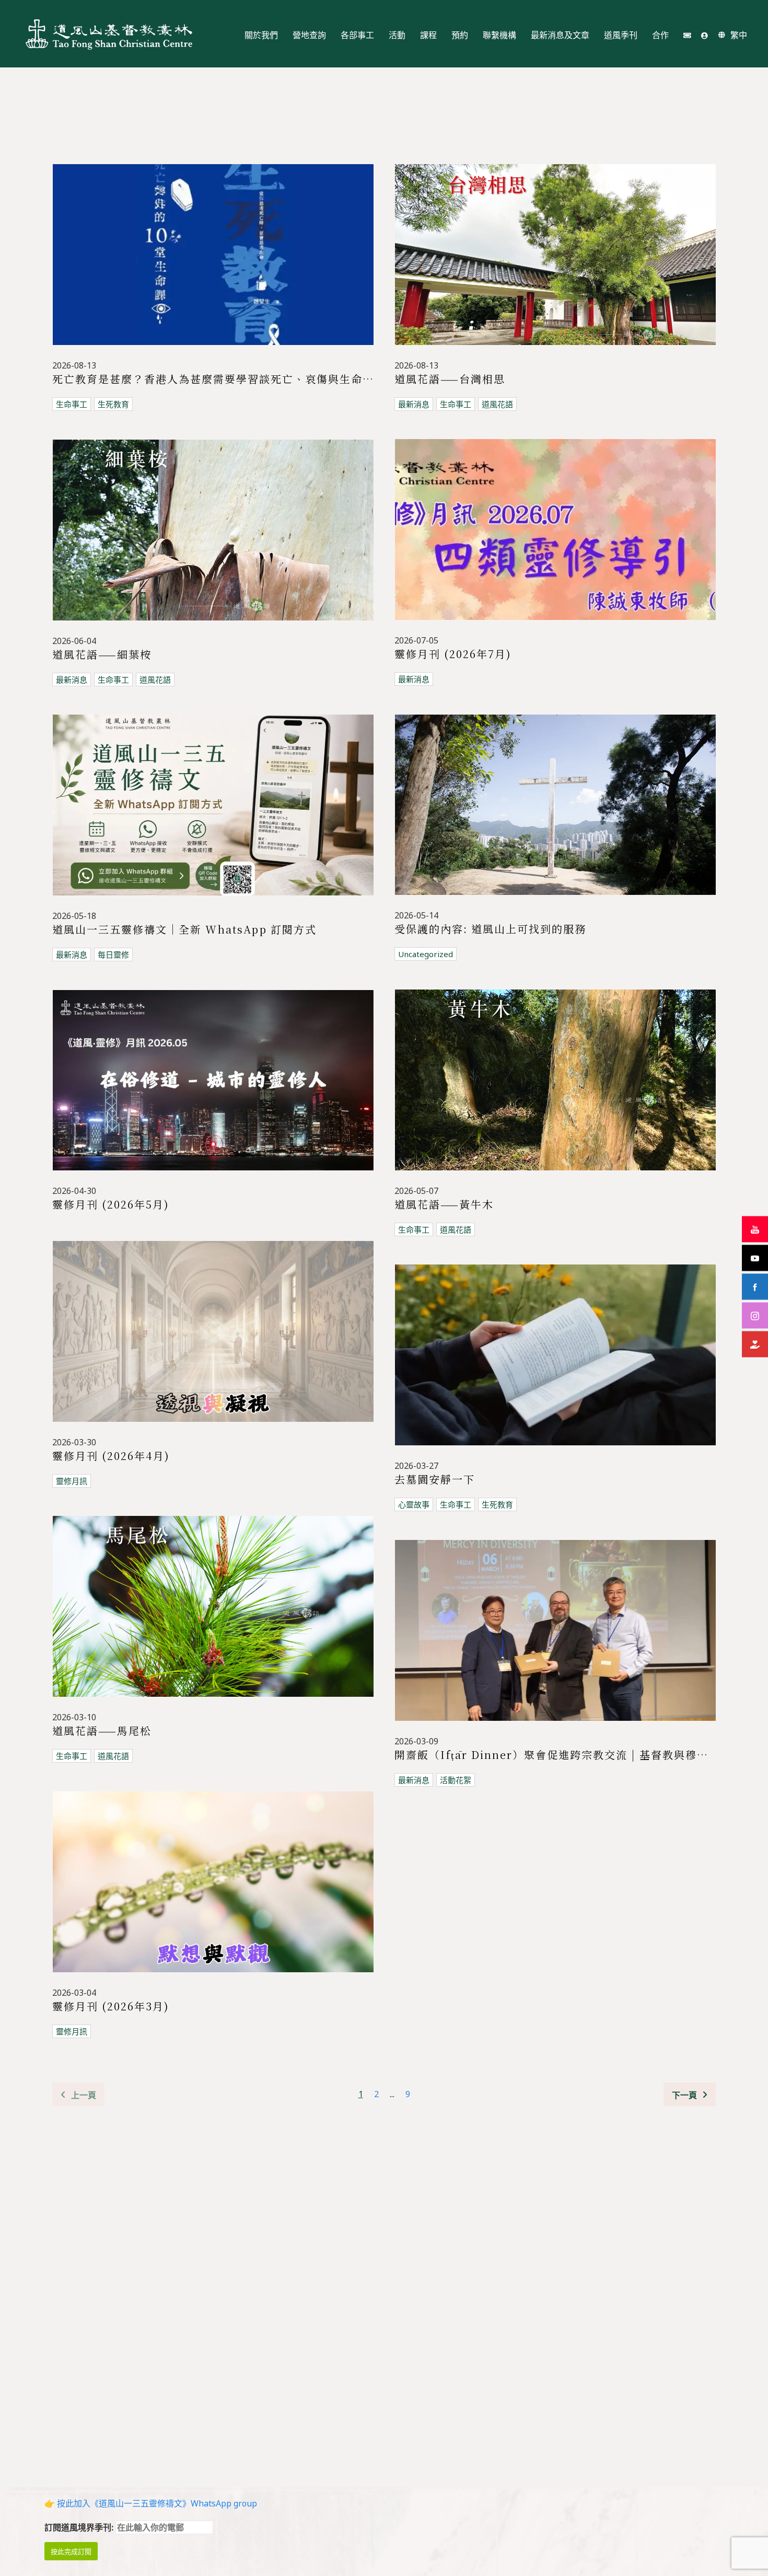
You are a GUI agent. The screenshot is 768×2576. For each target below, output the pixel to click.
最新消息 (414, 404)
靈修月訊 (72, 1481)
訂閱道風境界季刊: (80, 2527)
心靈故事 (414, 1504)
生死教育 (113, 404)
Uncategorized (426, 954)
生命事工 (72, 404)
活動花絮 (456, 1780)
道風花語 (497, 404)
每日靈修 (113, 954)
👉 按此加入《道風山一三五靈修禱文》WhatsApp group (151, 2503)
